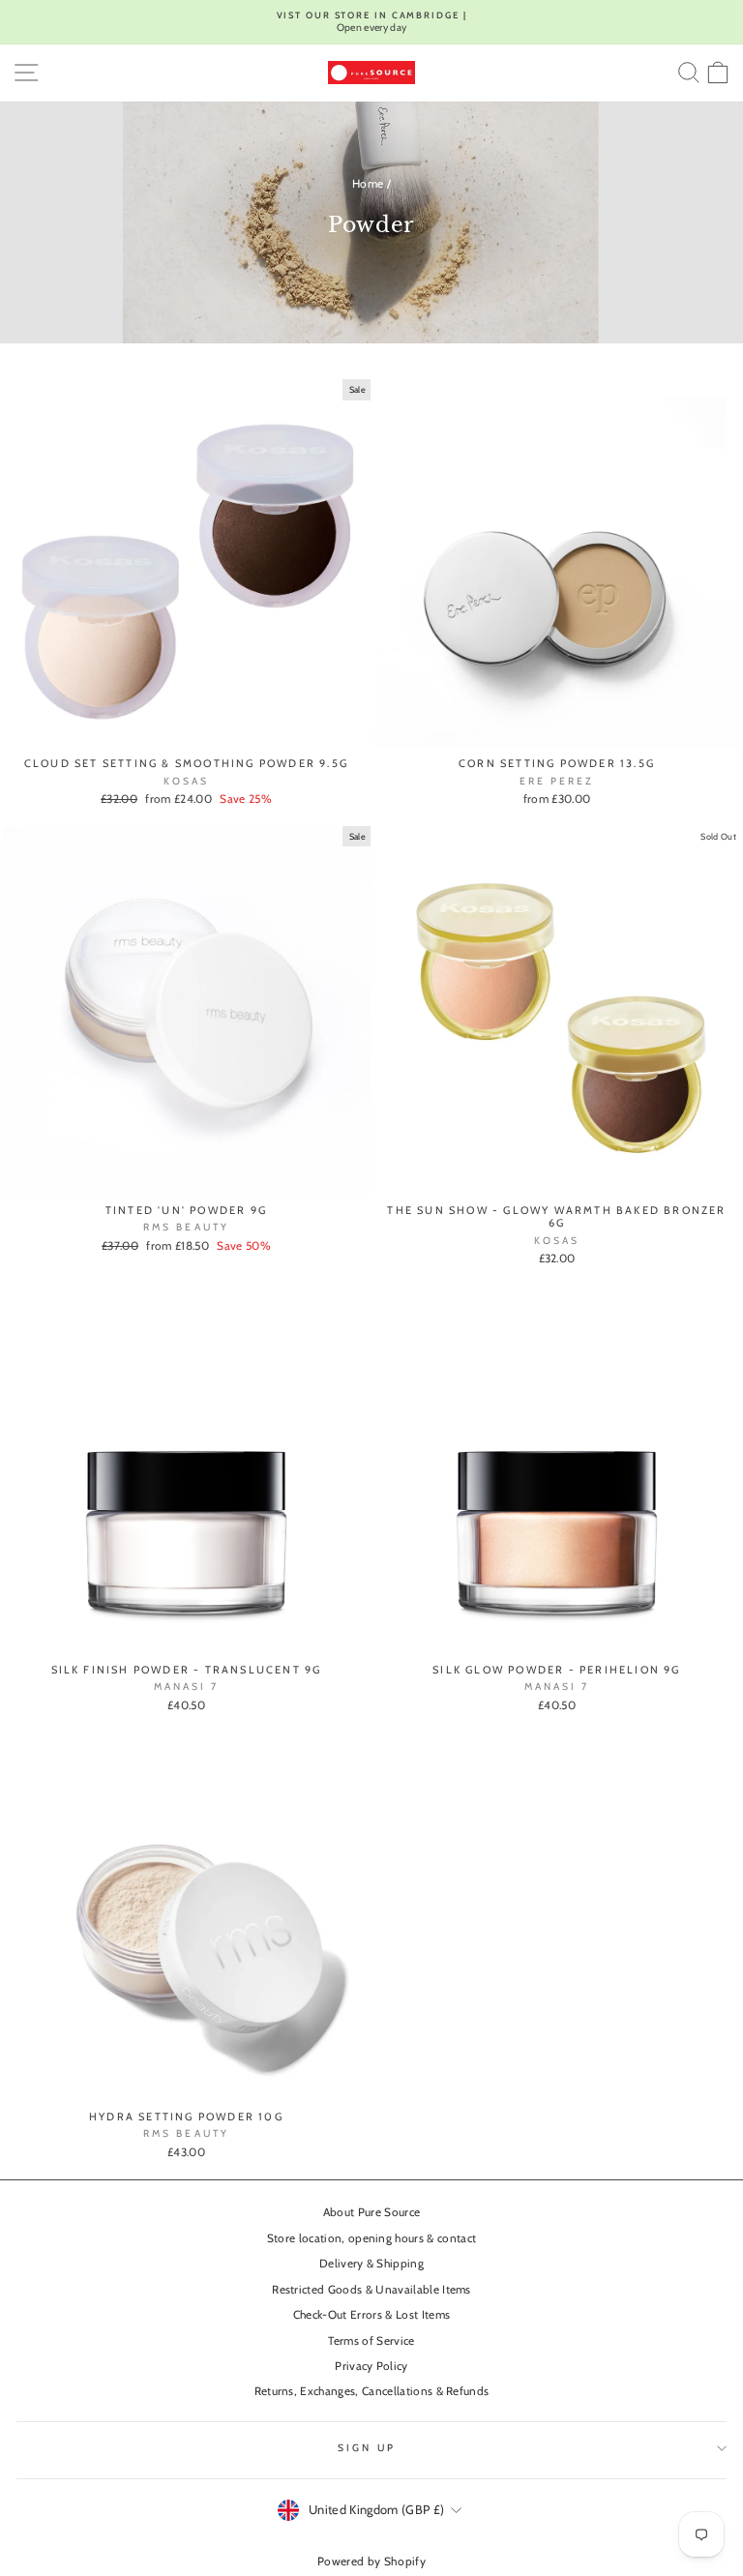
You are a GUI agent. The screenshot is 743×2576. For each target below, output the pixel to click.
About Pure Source (371, 2212)
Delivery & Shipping (371, 2264)
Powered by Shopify (371, 2561)
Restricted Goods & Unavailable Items (371, 2290)
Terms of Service (371, 2341)
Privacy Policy (371, 2366)
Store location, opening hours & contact (372, 2238)
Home (368, 184)
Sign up (367, 2448)
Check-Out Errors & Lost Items (371, 2315)
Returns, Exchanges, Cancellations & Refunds (372, 2391)
